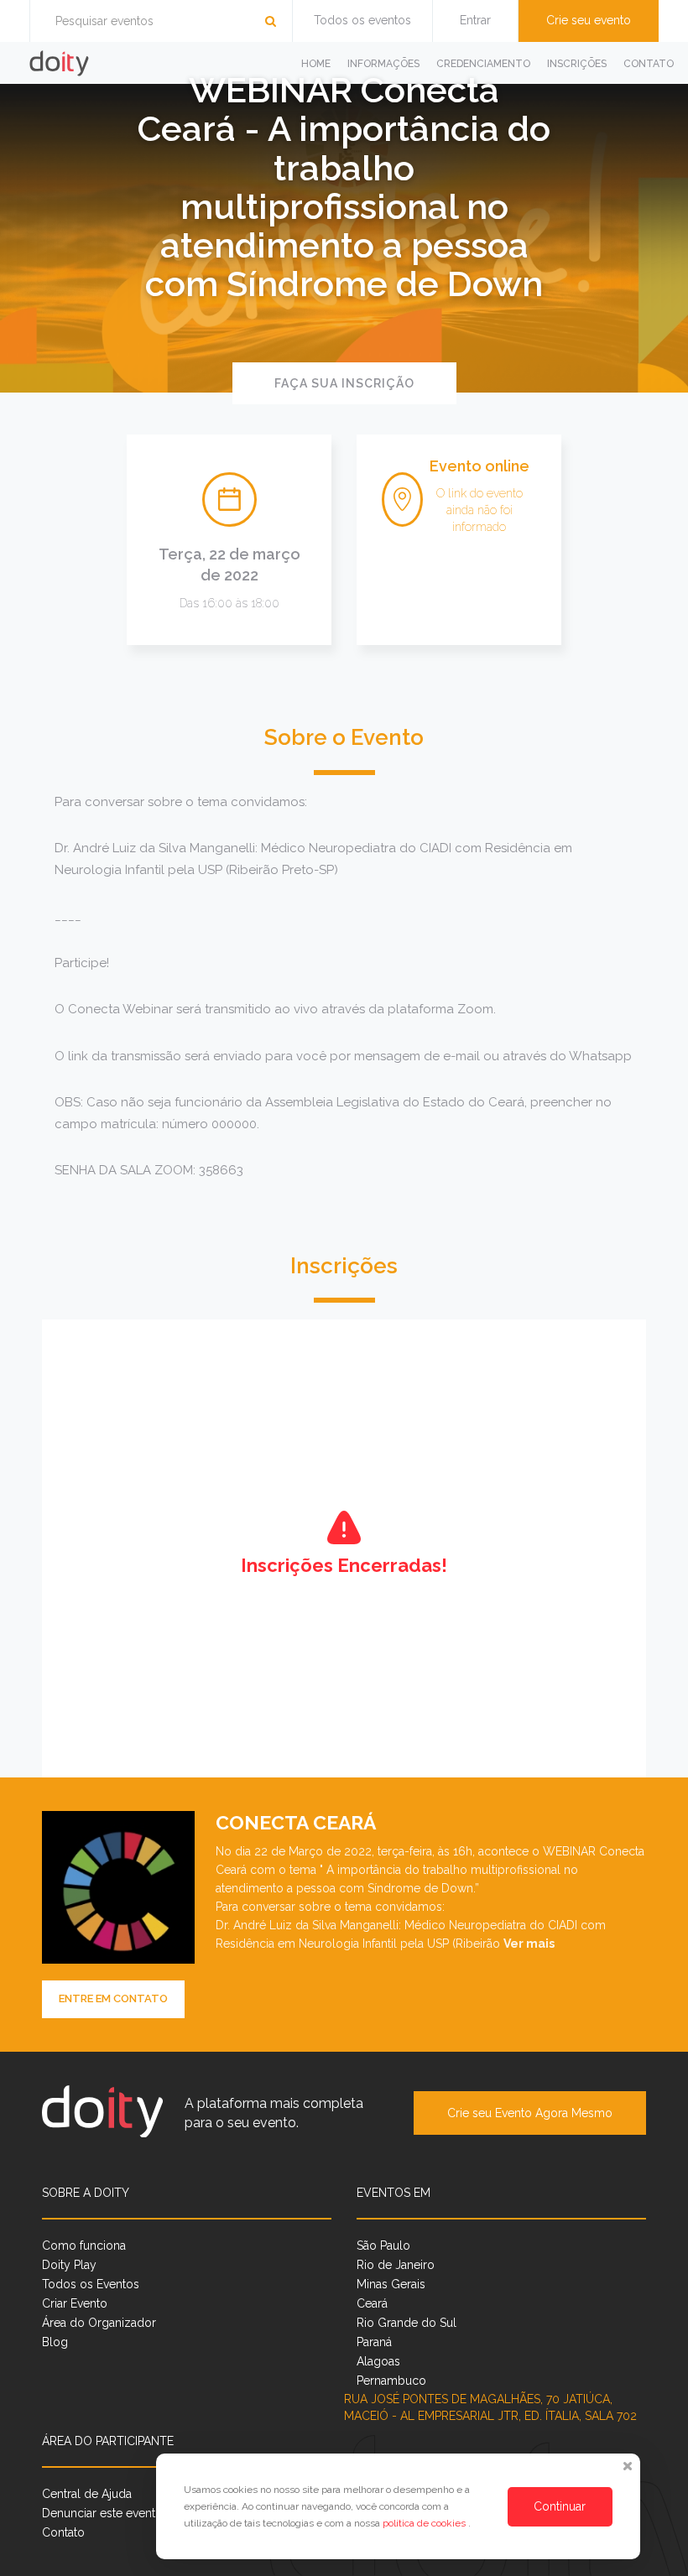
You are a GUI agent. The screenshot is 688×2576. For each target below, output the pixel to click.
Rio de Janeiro (396, 2265)
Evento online (480, 466)
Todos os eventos (362, 20)
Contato (649, 64)
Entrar (475, 20)
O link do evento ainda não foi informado (480, 510)
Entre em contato (113, 1998)
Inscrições (577, 64)
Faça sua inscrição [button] (344, 383)
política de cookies (425, 2523)
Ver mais (529, 1944)
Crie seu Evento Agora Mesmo (530, 2113)
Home (316, 64)
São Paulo (383, 2246)
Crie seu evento (589, 20)
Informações (383, 64)
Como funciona (84, 2246)
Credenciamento (483, 64)
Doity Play (69, 2265)
